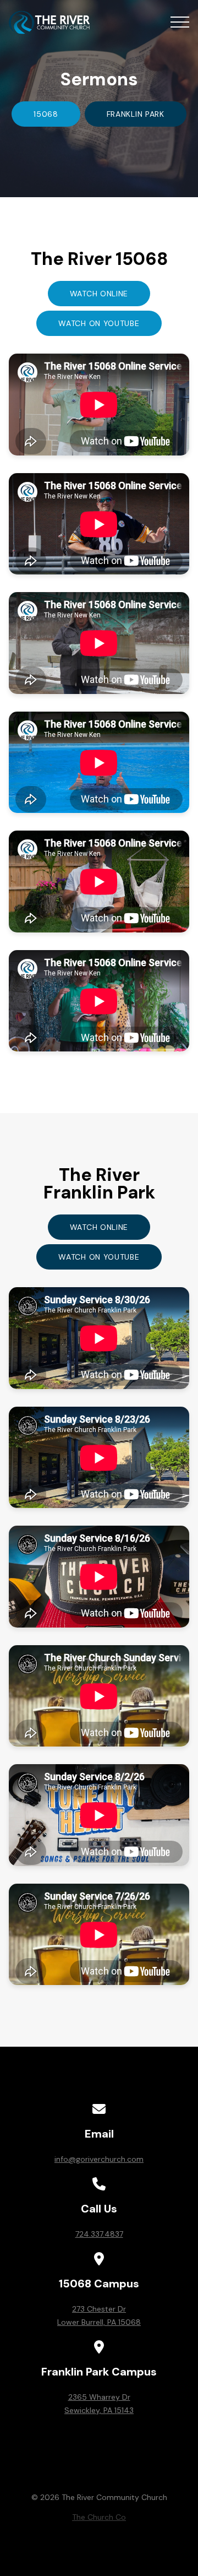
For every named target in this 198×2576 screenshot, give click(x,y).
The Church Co (99, 2517)
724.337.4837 (99, 2234)
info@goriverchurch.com (99, 2159)
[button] (180, 22)
